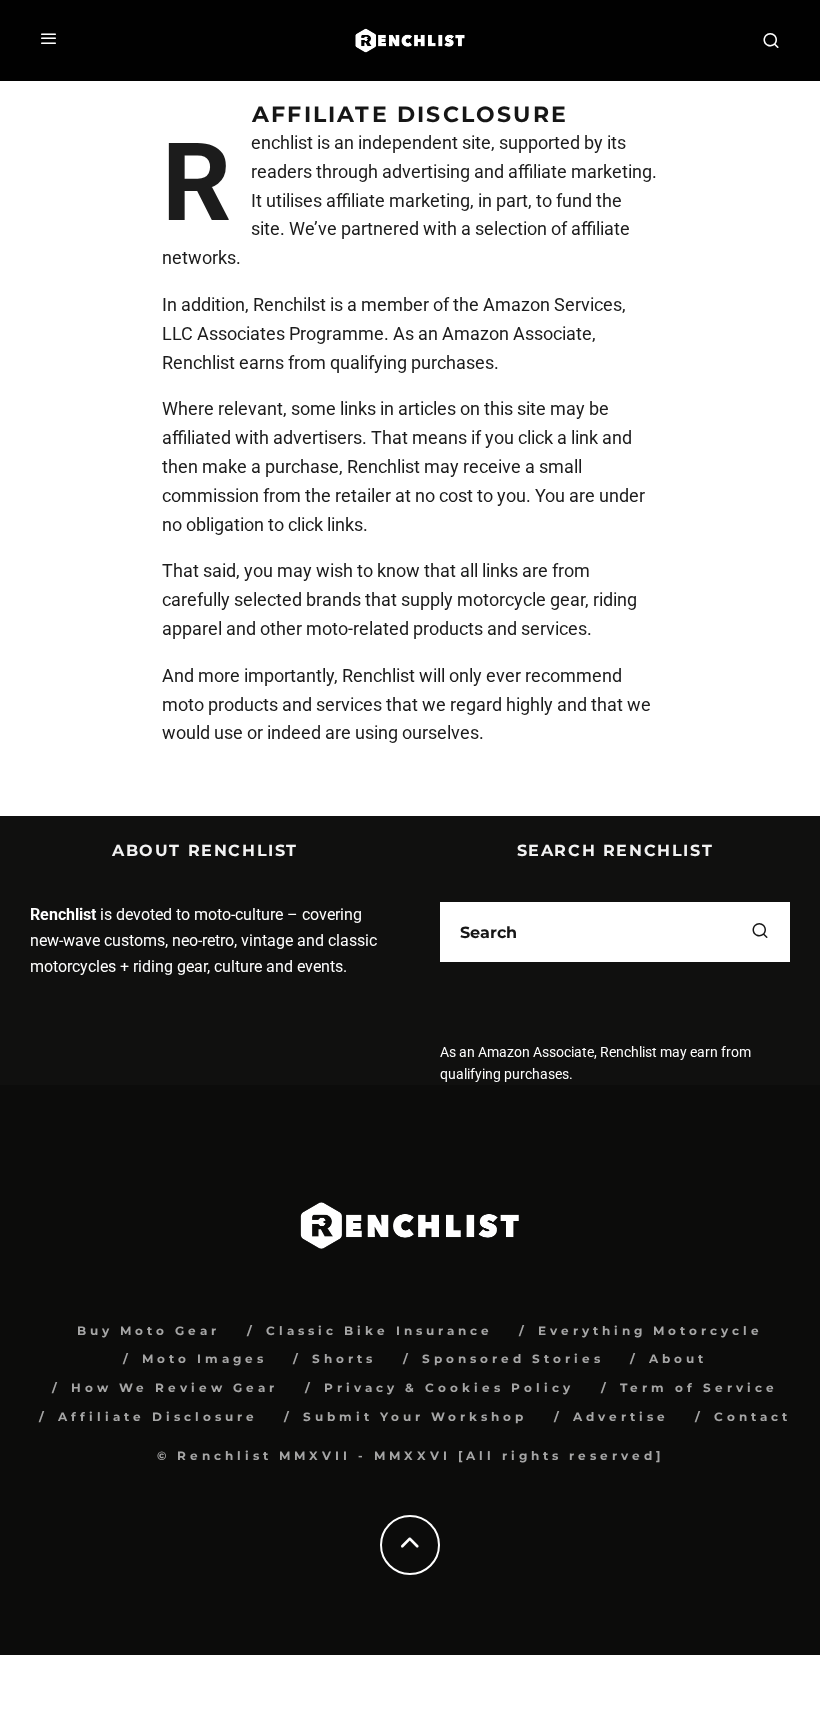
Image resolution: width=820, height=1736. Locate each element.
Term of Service (699, 1387)
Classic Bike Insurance (379, 1330)
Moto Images (204, 1358)
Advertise (621, 1416)
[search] (760, 932)
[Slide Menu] (49, 40)
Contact (752, 1416)
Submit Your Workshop (415, 1416)
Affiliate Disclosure (158, 1416)
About (678, 1358)
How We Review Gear (174, 1387)
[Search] (771, 40)
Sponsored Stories (513, 1358)
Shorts (344, 1358)
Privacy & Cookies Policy (449, 1387)
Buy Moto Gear (148, 1330)
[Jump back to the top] (410, 1544)
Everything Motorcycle (650, 1330)
